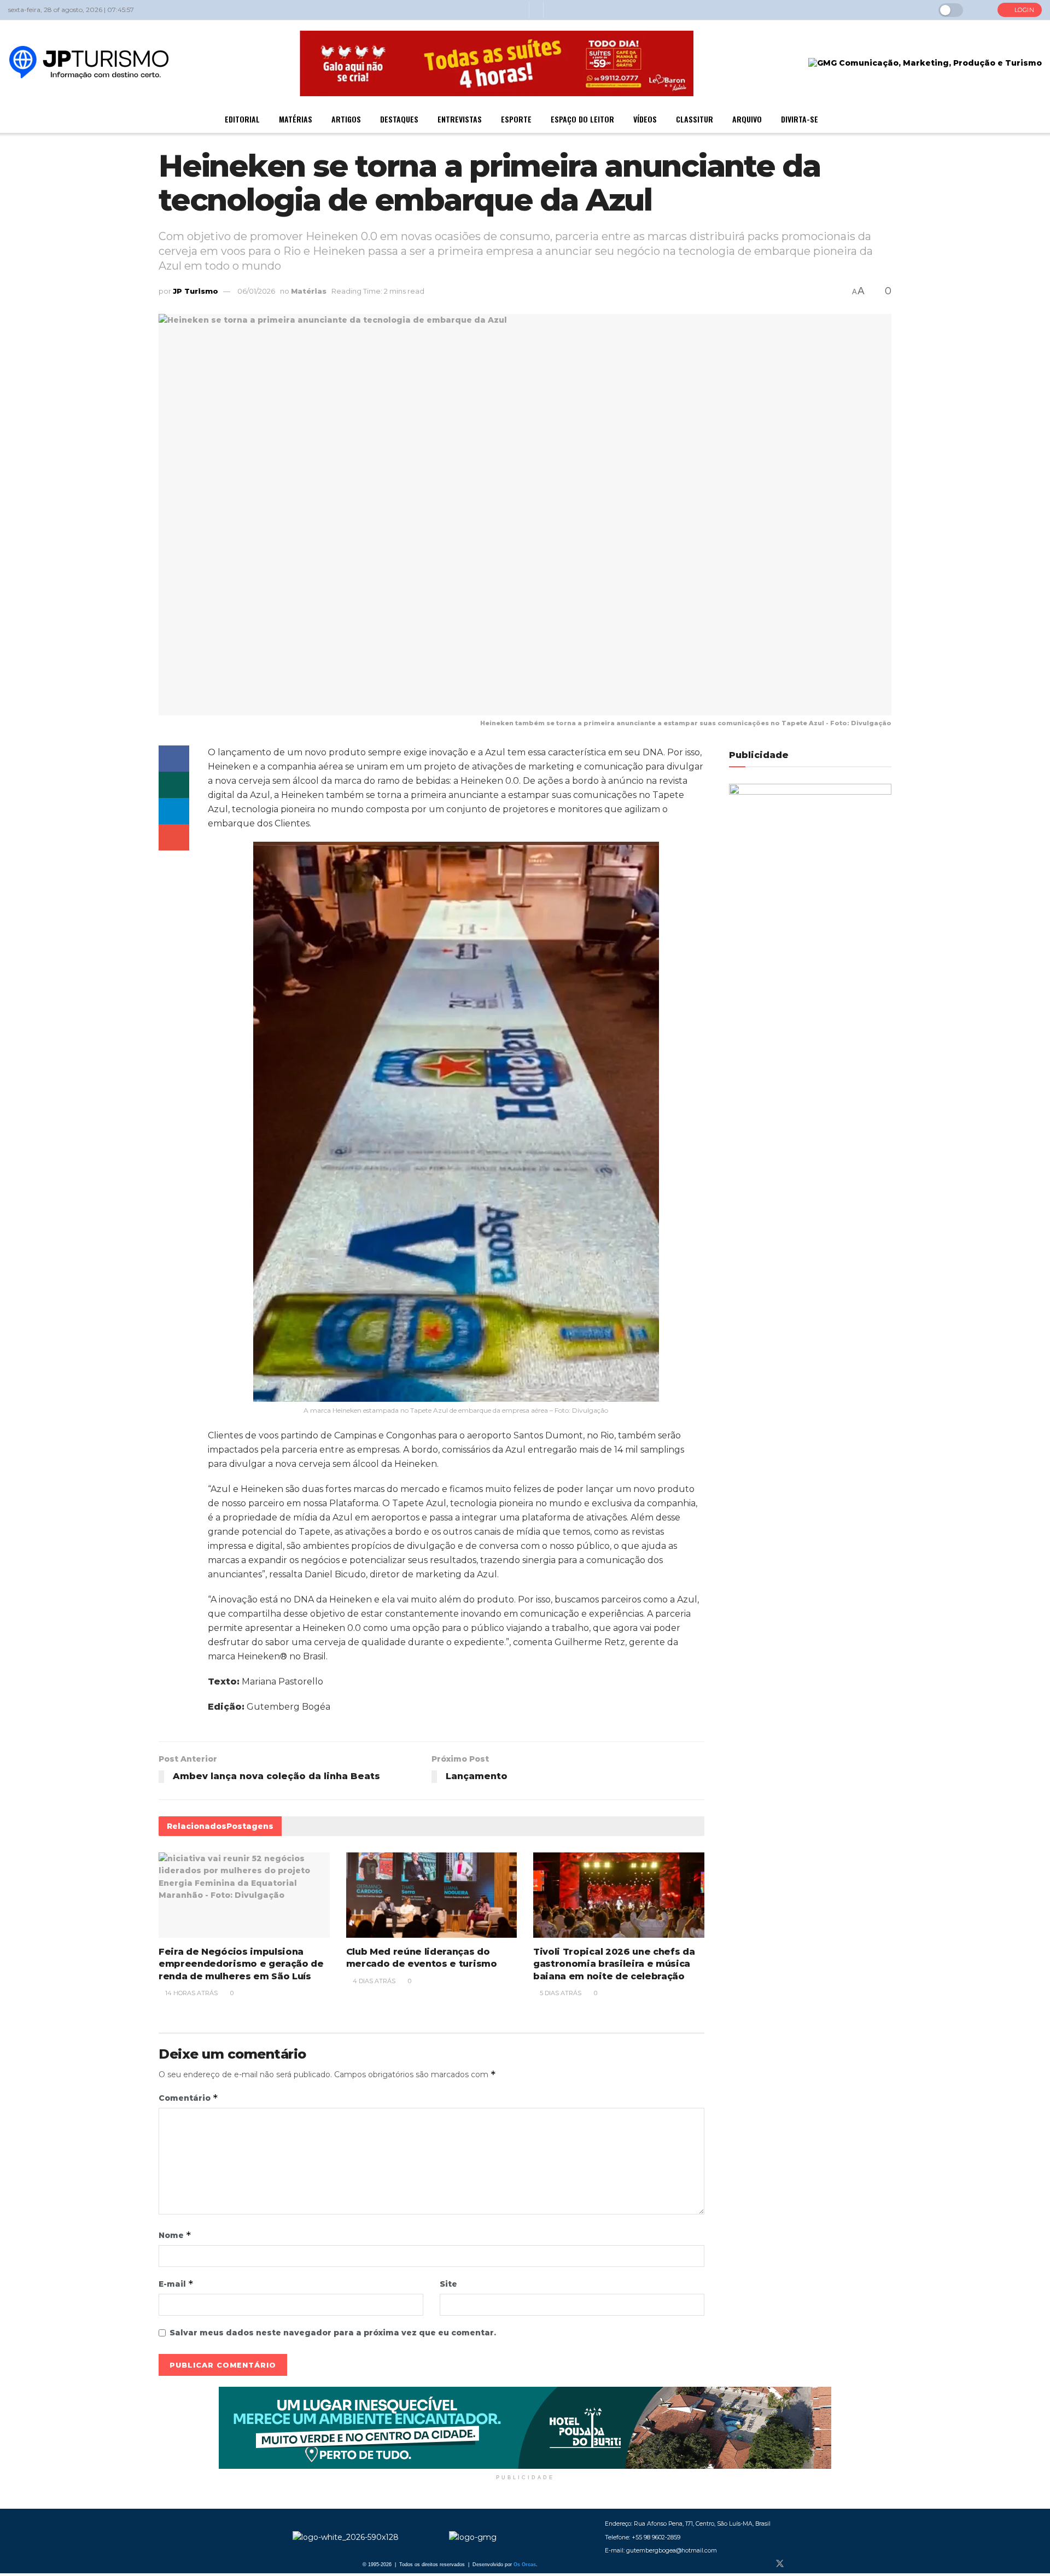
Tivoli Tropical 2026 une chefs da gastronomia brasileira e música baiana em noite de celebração (614, 1964)
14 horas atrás (191, 1993)
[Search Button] (980, 10)
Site (448, 2284)
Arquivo (747, 119)
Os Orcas (525, 2565)
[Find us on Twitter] (780, 2564)
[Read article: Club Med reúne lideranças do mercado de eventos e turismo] (432, 1895)
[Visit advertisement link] (525, 2428)
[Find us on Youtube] (816, 2564)
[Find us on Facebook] (761, 2564)
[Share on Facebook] (174, 759)
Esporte (516, 119)
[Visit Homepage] (89, 63)
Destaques (399, 119)
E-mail (176, 2284)
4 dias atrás (373, 1981)
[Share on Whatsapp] (174, 785)
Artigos (346, 119)
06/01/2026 (256, 291)
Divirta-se (800, 119)
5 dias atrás (560, 1993)
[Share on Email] (174, 837)
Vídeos (645, 119)
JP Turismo (196, 291)
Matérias (296, 119)
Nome (175, 2235)
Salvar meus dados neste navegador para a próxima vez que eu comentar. (333, 2333)
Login (1023, 10)
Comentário (188, 2098)
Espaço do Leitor (582, 119)
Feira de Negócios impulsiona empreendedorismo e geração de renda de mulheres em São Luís (241, 1964)
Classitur (695, 119)
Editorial (242, 119)
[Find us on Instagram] (798, 2564)
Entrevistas (460, 119)
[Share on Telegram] (174, 811)
